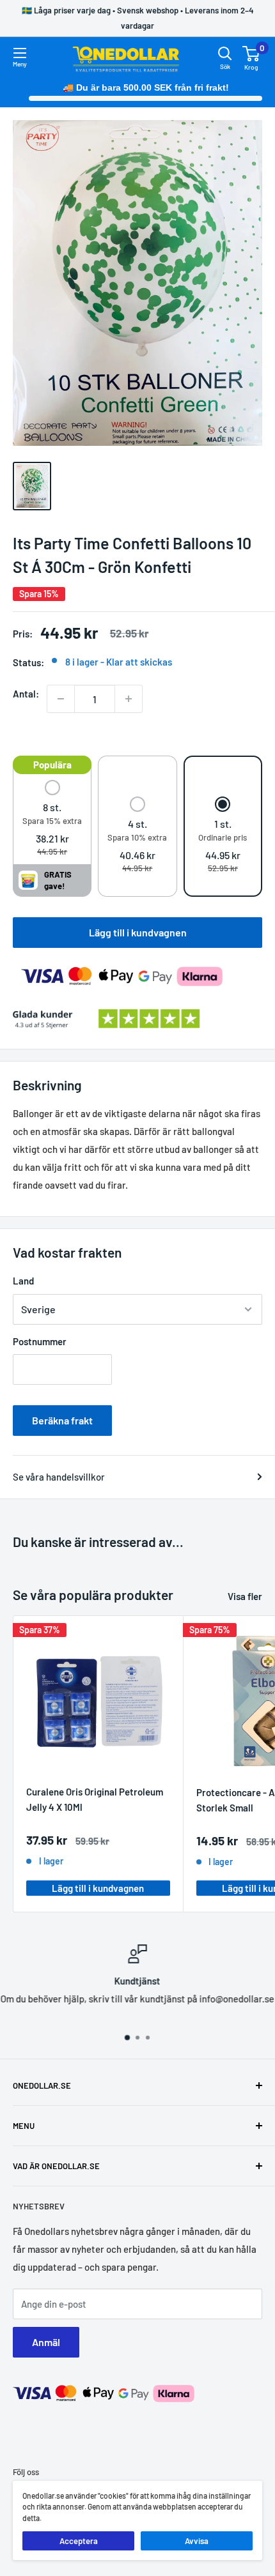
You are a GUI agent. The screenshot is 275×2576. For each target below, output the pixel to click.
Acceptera (79, 2541)
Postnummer (40, 1341)
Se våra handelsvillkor (59, 1477)
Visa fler (245, 1596)
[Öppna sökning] (225, 54)
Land (23, 1281)
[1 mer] (129, 699)
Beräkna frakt (62, 1420)
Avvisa (197, 2541)
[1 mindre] (61, 699)
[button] (52, 819)
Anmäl (46, 2342)
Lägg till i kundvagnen (138, 932)
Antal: (26, 694)
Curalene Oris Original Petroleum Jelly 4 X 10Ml (95, 1799)
